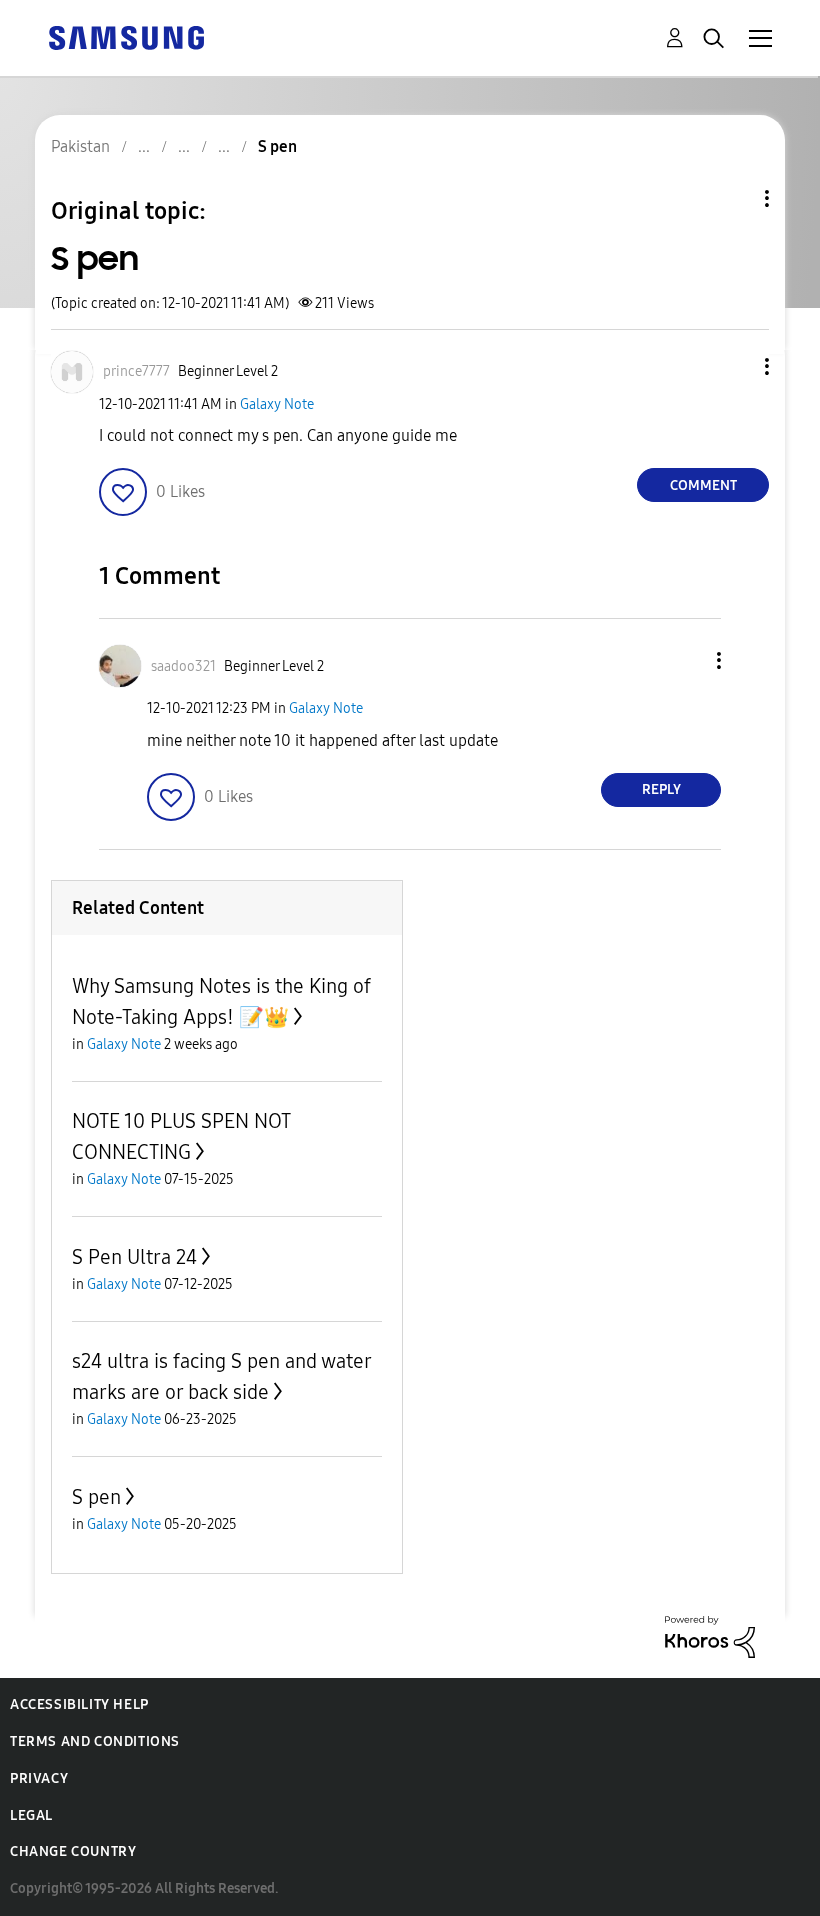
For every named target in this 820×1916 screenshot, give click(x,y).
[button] (734, 366)
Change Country (73, 1851)
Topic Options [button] (733, 198)
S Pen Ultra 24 (134, 1257)
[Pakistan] (126, 36)
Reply (661, 789)
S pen (96, 1497)
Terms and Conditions (95, 1741)
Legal (31, 1815)
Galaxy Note (277, 404)
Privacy (39, 1778)
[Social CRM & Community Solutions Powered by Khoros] (710, 1635)
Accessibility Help (79, 1704)
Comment (703, 485)
